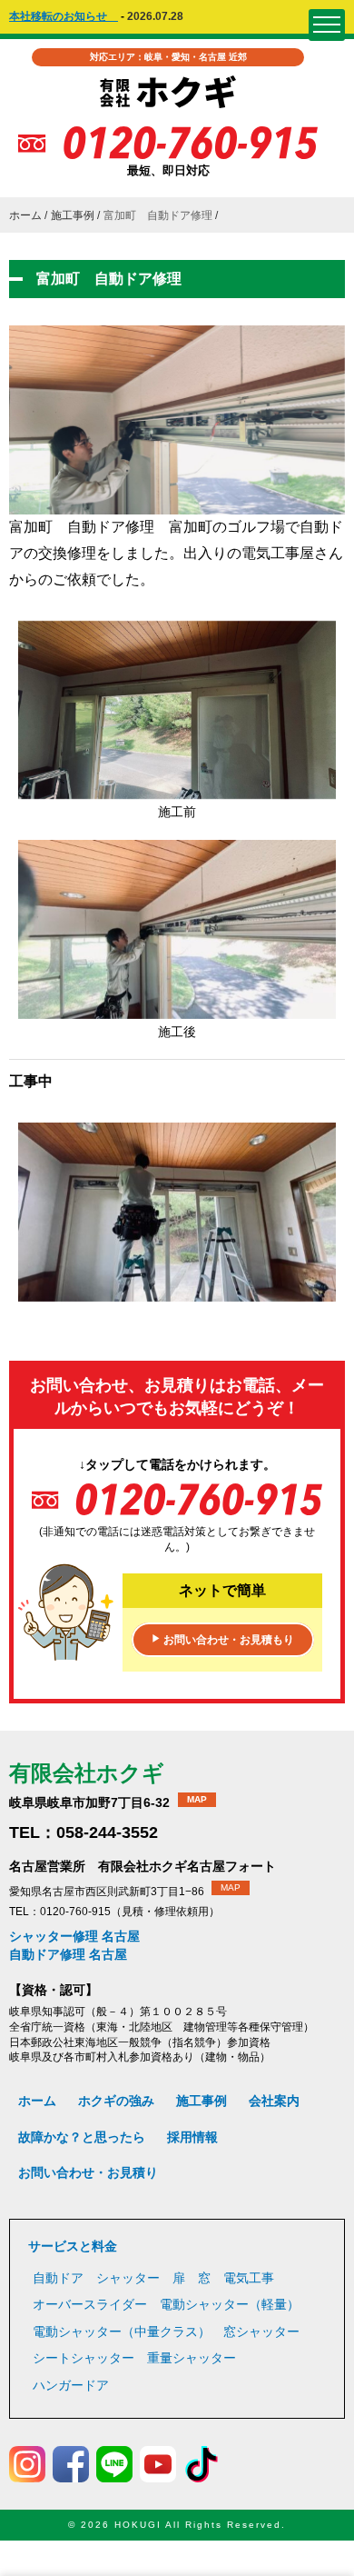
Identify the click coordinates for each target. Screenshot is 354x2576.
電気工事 (249, 2278)
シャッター (128, 2278)
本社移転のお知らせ (64, 16)
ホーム (25, 215)
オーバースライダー (90, 2304)
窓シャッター (261, 2331)
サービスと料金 (73, 2246)
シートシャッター (84, 2358)
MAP (197, 1799)
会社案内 (274, 2101)
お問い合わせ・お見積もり (223, 1640)
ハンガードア (71, 2385)
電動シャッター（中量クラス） (122, 2331)
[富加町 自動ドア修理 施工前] (177, 790)
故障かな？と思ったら (82, 2137)
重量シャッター (192, 2358)
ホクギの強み (116, 2101)
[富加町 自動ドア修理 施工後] (177, 1009)
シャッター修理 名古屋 (74, 1936)
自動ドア (58, 2278)
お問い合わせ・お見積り (88, 2172)
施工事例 (73, 215)
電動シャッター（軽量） (230, 2304)
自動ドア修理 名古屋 (68, 1954)
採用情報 (192, 2137)
